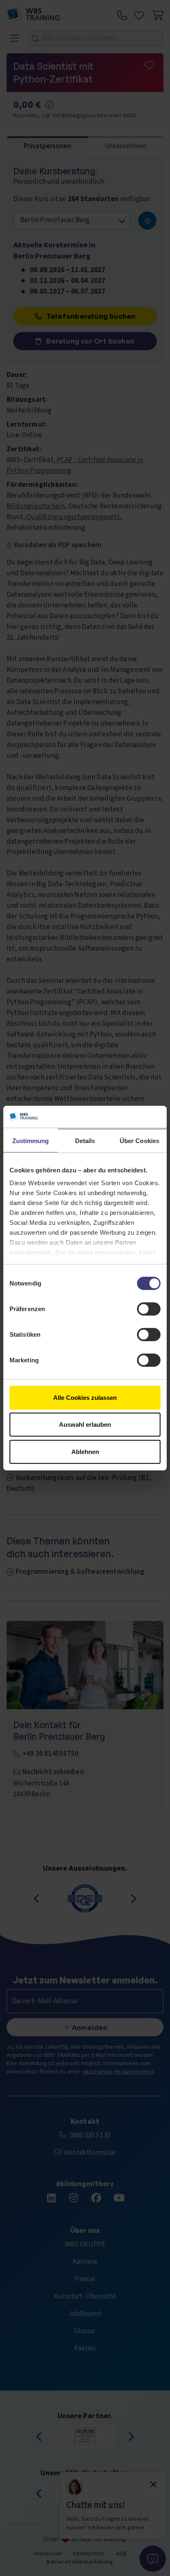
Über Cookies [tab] (139, 1140)
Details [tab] (85, 1140)
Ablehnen (85, 1451)
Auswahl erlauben (85, 1424)
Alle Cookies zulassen (85, 1397)
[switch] (149, 1309)
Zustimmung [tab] (31, 1140)
